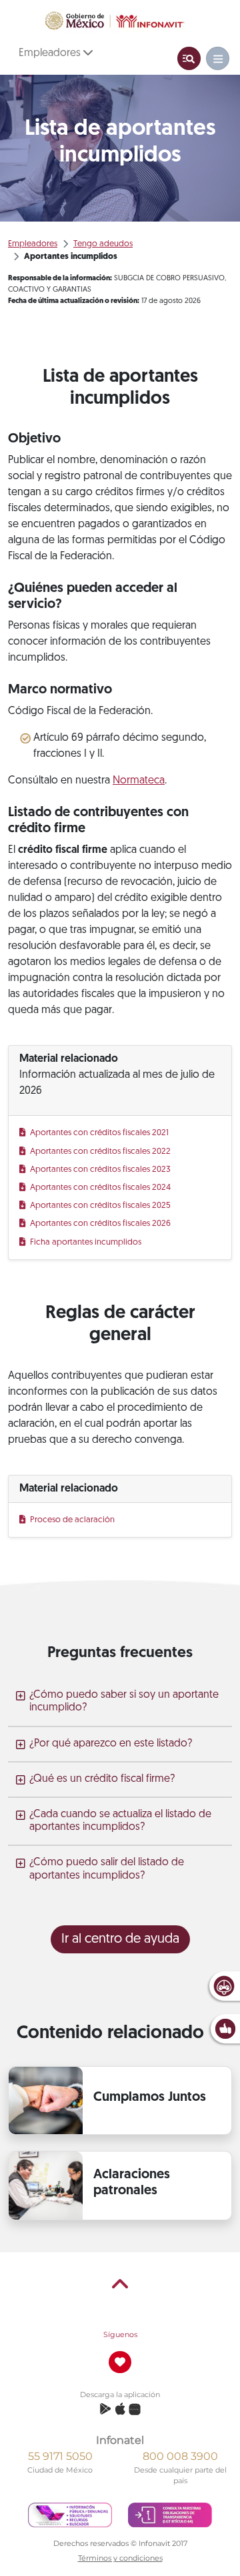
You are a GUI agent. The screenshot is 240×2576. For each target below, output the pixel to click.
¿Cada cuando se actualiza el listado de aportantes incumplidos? (120, 1821)
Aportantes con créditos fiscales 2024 (101, 1188)
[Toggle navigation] (189, 58)
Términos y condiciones (120, 2558)
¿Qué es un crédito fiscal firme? (102, 1779)
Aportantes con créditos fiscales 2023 (101, 1170)
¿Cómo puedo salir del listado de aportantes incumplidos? (107, 1869)
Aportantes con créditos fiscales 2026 (101, 1224)
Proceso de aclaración (73, 1520)
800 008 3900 (180, 2456)
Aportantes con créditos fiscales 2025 (101, 1206)
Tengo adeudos (103, 244)
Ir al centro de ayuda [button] (120, 1939)
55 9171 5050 (60, 2456)
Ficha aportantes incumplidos (86, 1242)
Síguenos (120, 2334)
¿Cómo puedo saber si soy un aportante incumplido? (124, 1701)
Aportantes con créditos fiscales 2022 (101, 1152)
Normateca (139, 781)
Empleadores (51, 53)
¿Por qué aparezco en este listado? (111, 1744)
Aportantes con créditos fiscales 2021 (100, 1133)
